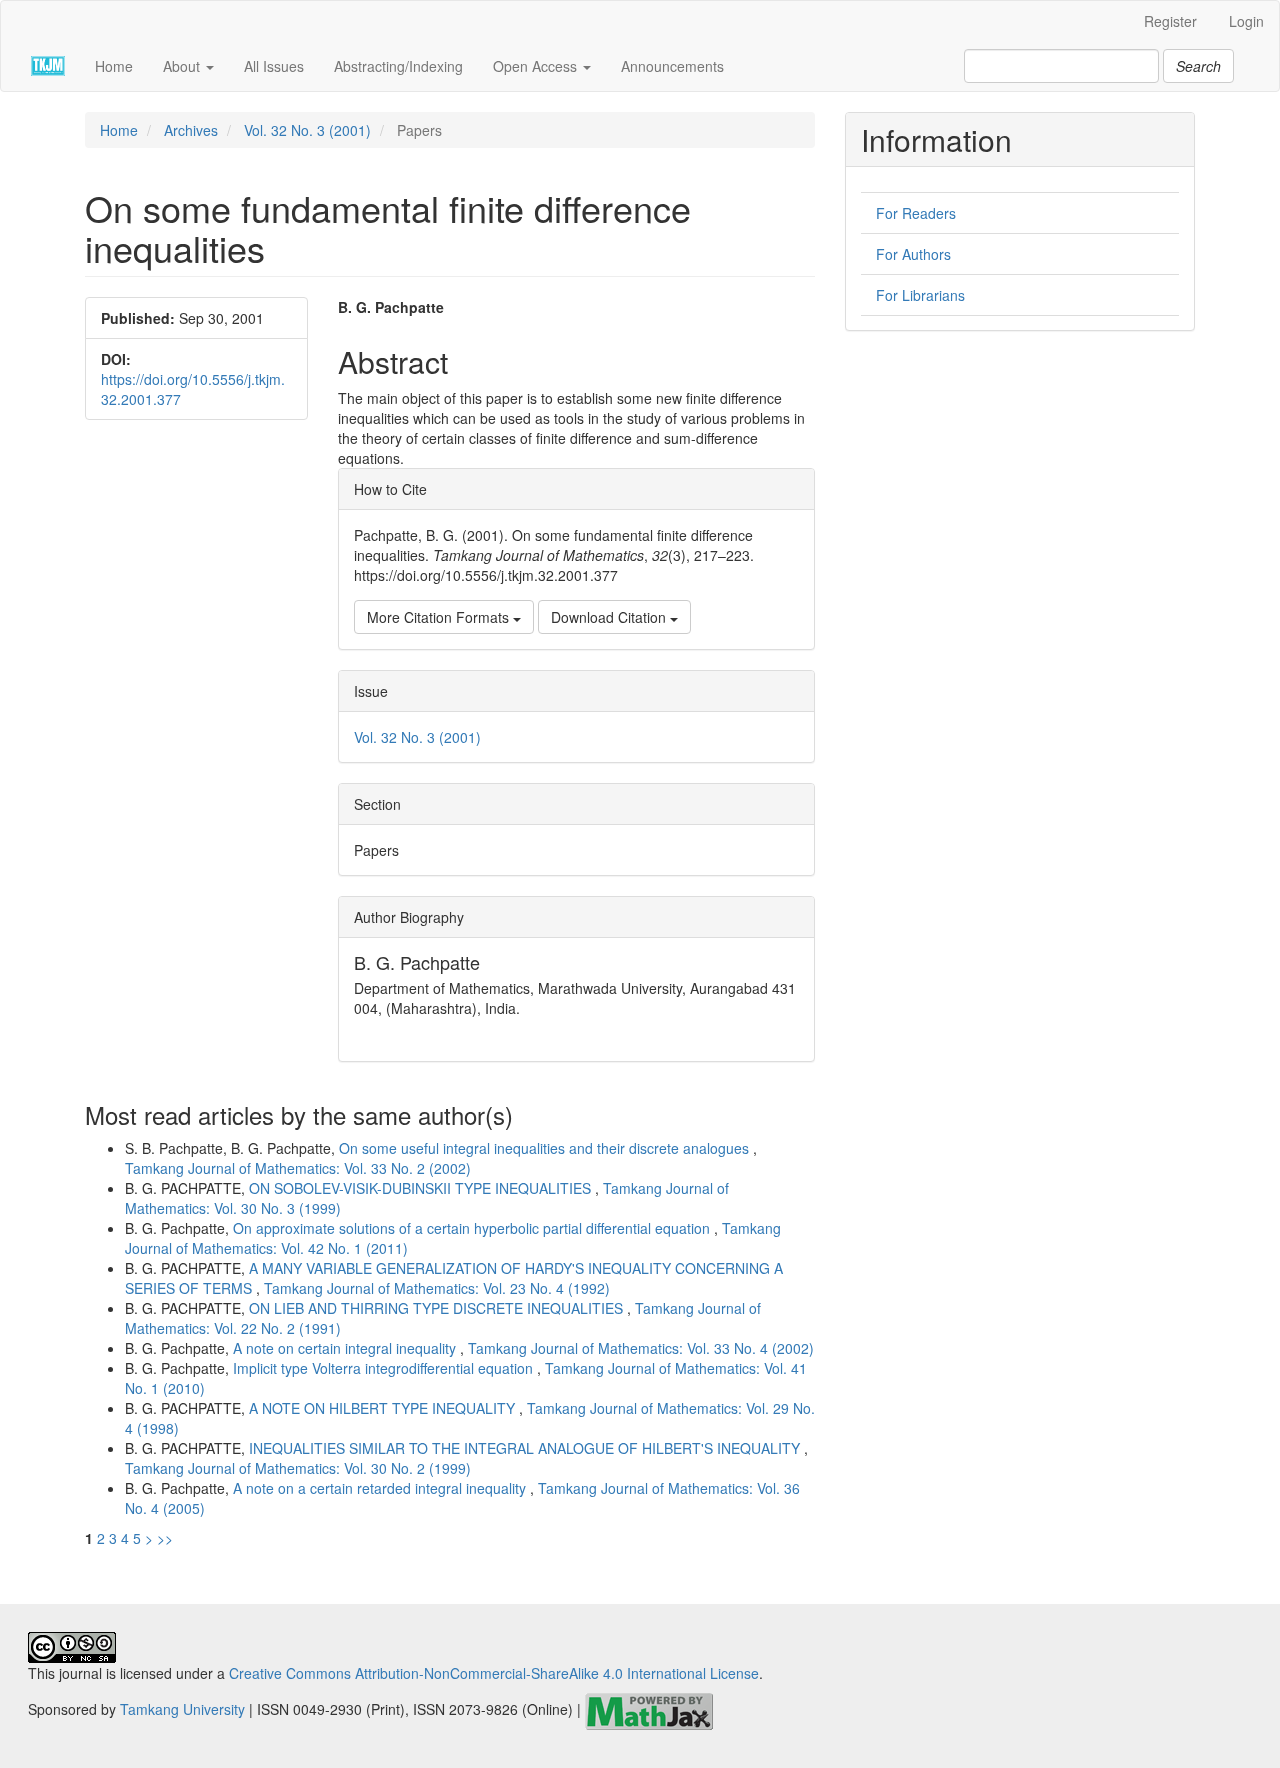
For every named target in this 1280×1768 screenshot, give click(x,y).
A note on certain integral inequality (346, 1348)
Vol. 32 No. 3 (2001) (307, 130)
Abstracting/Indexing (398, 66)
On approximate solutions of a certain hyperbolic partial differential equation (473, 1228)
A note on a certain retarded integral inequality (381, 1488)
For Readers (916, 213)
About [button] (183, 66)
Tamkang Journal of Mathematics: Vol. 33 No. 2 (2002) (298, 1168)
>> (165, 1538)
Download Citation (610, 617)
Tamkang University (182, 1710)
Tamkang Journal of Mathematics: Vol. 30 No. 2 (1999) (298, 1468)
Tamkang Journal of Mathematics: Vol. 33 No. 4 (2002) (641, 1348)
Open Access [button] (537, 66)
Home (114, 66)
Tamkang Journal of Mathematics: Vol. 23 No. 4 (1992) (437, 1288)
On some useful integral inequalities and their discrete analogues (546, 1148)
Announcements (672, 66)
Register (1170, 21)
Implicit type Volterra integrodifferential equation (385, 1368)
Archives (191, 130)
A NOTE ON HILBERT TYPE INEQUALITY (384, 1408)
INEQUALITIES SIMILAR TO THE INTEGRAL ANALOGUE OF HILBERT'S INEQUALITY (526, 1448)
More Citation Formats (440, 617)
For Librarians (920, 295)
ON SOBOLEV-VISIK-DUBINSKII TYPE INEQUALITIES (422, 1188)
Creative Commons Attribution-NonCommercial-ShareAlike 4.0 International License (494, 1673)
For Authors (913, 254)
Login (1246, 21)
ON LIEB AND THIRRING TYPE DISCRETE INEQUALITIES (438, 1308)
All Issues (274, 66)
